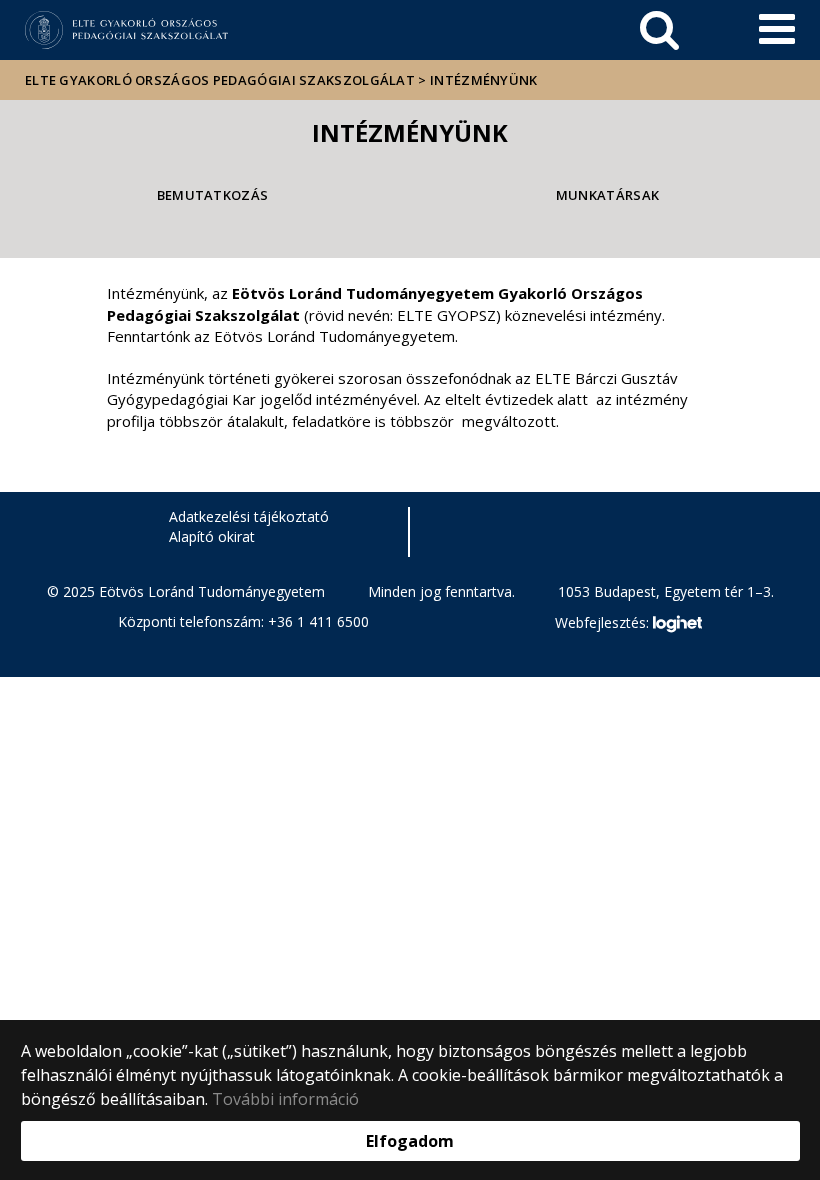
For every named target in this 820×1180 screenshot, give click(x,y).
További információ (285, 1099)
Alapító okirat (212, 536)
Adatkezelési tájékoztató (249, 516)
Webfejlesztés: (604, 622)
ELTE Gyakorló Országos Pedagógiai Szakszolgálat (220, 80)
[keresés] (659, 30)
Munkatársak (607, 195)
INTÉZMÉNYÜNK (484, 80)
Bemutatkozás (213, 195)
